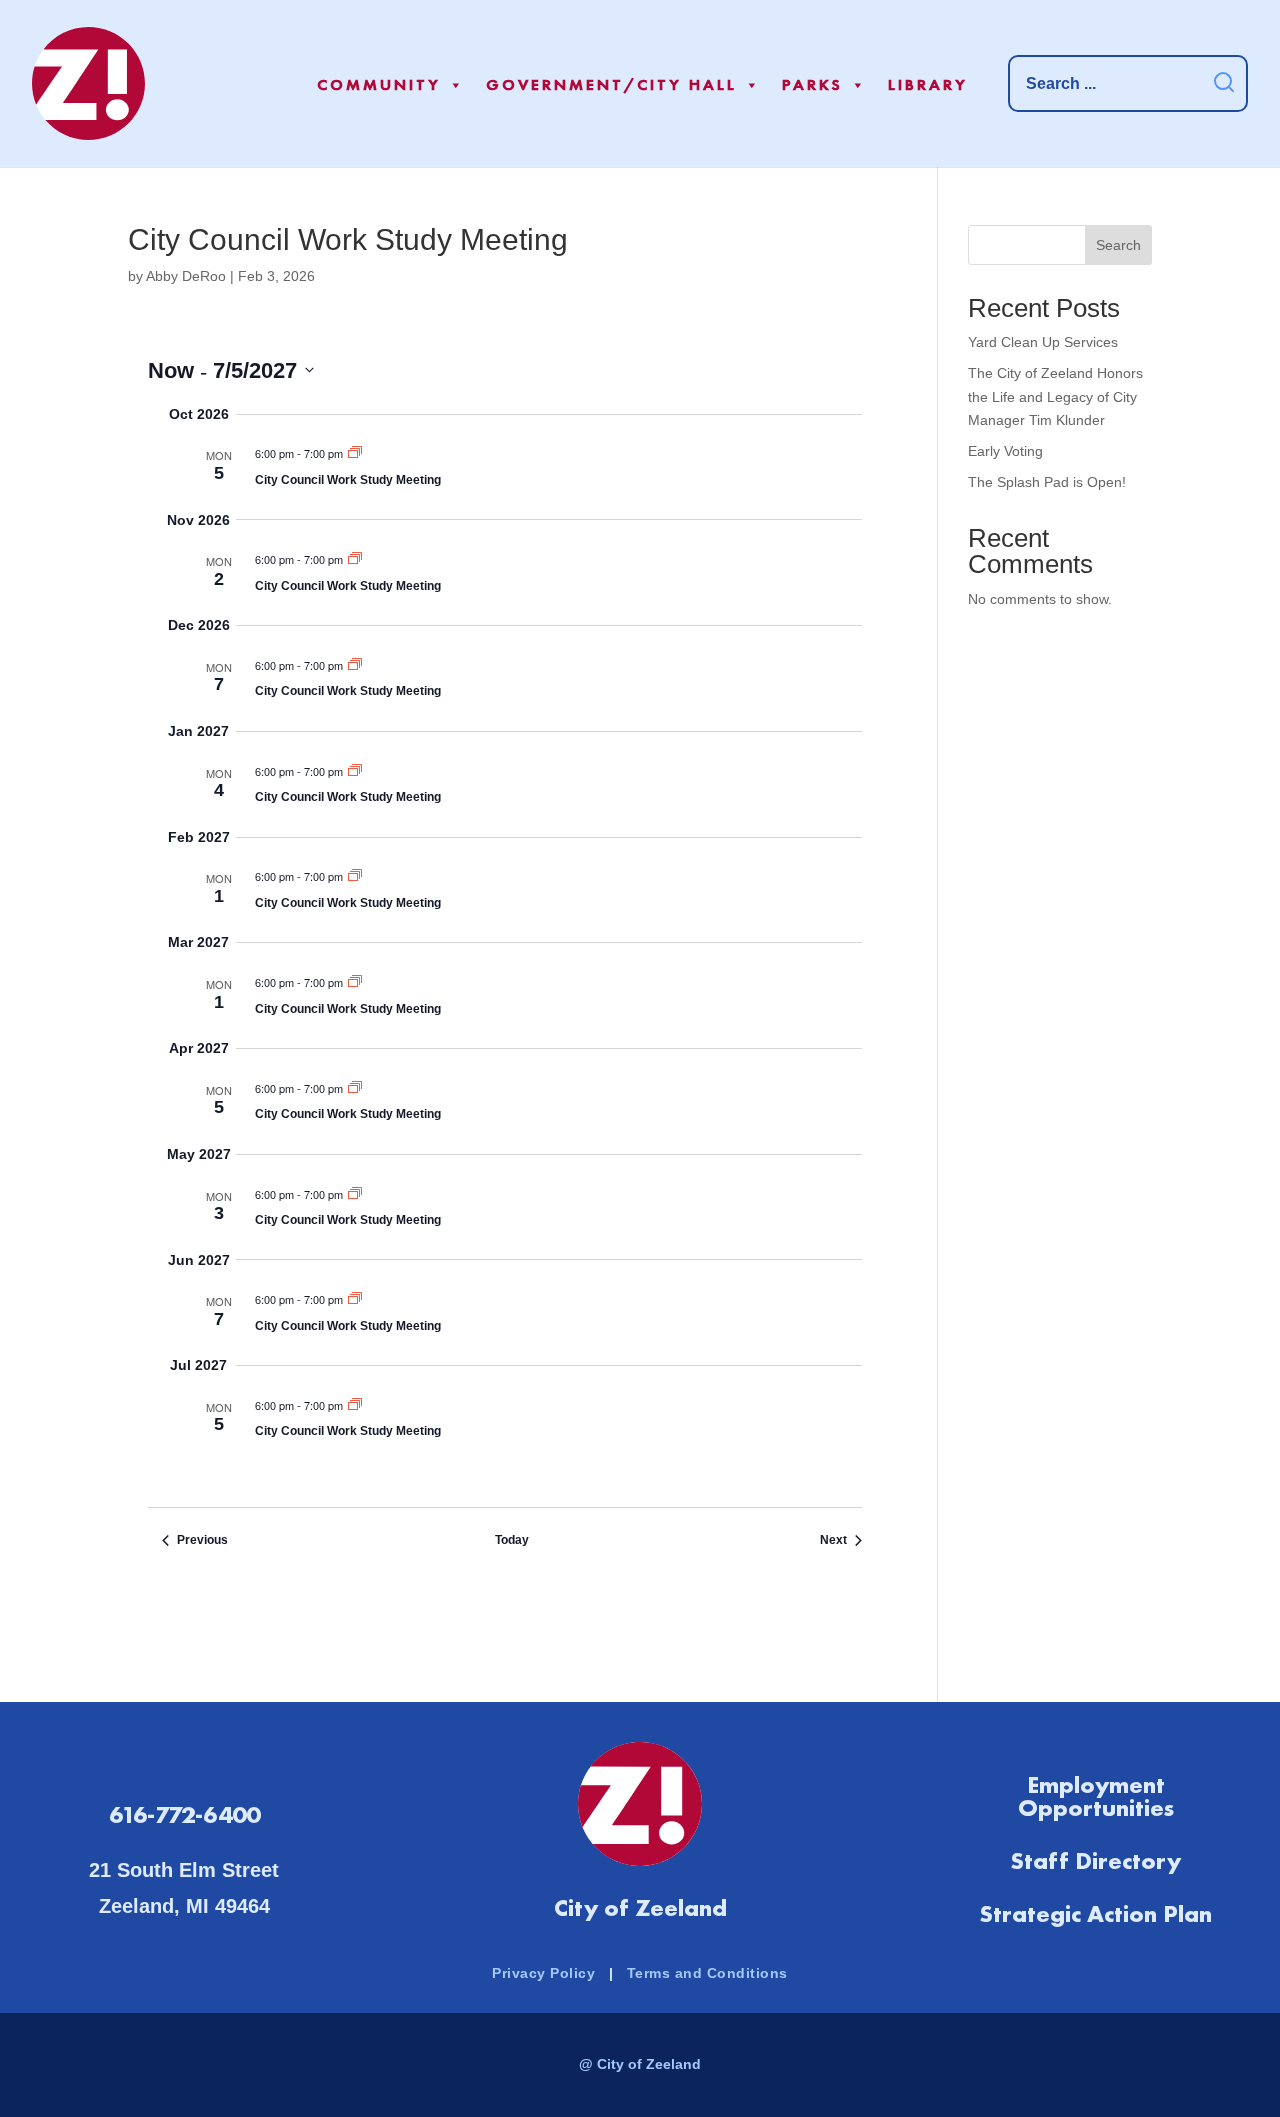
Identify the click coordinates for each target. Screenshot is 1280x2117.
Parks (812, 84)
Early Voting (1005, 451)
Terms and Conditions (707, 1973)
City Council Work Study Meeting (348, 480)
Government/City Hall (611, 84)
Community (379, 84)
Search (1118, 245)
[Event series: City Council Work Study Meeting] (355, 454)
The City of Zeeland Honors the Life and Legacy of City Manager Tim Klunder (1055, 397)
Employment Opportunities (1096, 1796)
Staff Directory (1095, 1860)
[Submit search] (1224, 83)
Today (512, 1540)
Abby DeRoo (186, 276)
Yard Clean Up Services (1043, 342)
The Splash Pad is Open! (1047, 482)
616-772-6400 (184, 1814)
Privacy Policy (543, 1973)
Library (928, 84)
